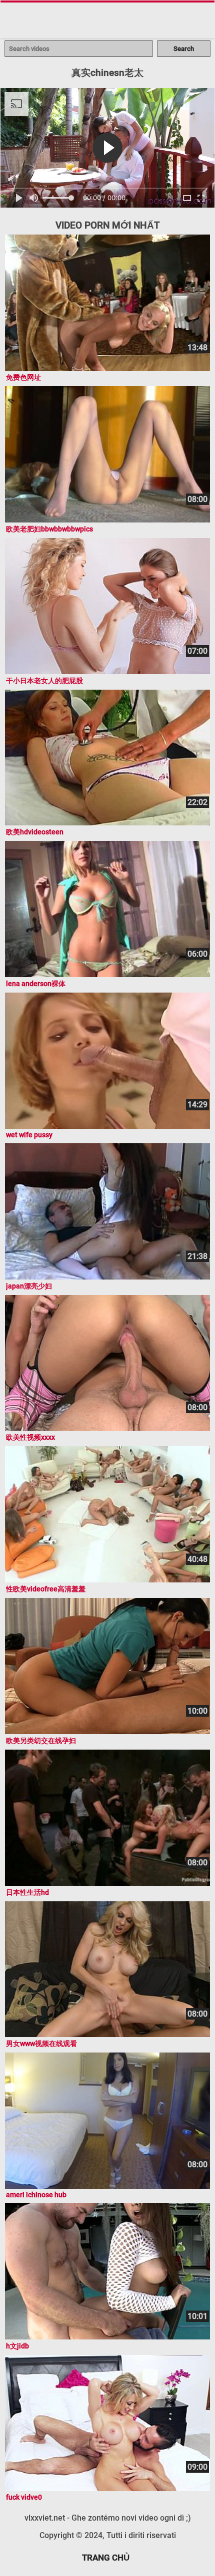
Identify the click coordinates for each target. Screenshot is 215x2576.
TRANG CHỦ (106, 2558)
